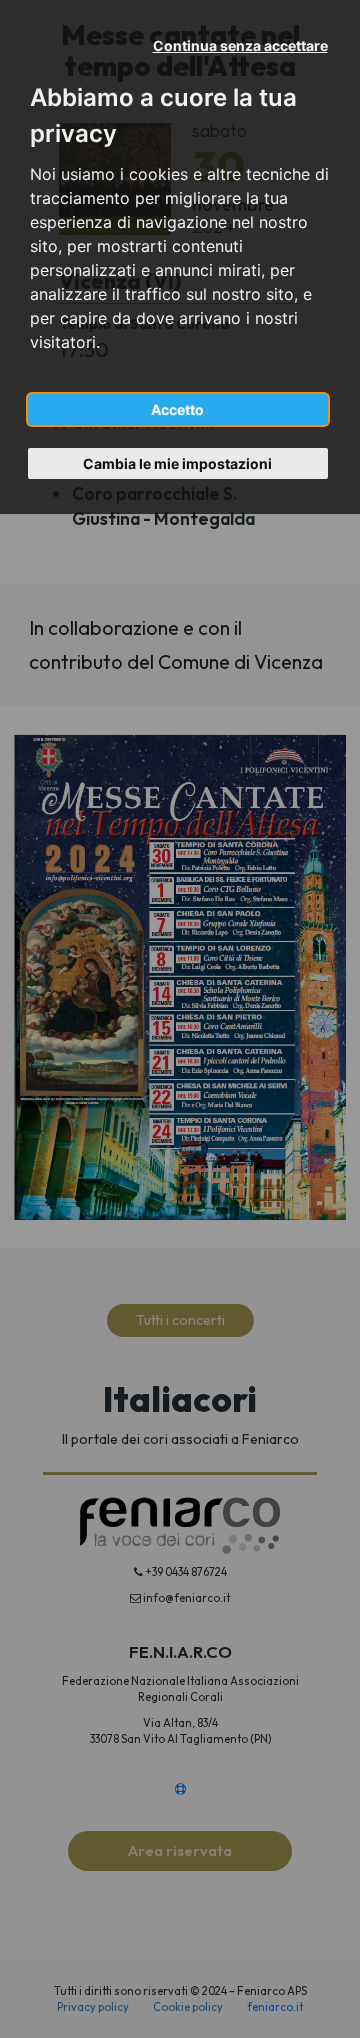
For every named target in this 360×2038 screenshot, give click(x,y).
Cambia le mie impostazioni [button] (177, 463)
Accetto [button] (177, 409)
